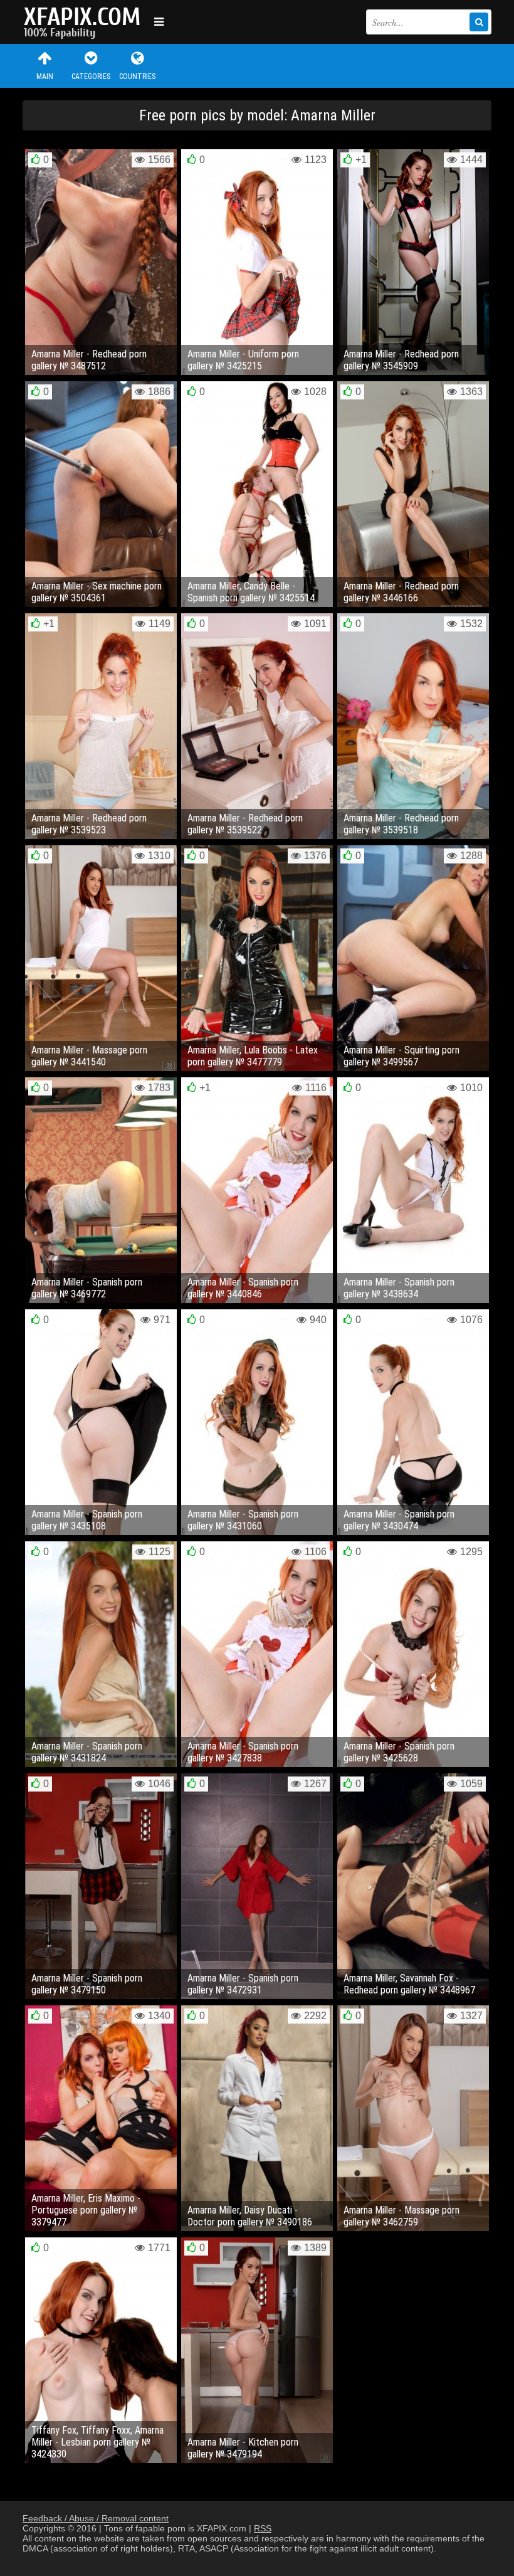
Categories (91, 77)
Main (45, 77)
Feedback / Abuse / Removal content (96, 2518)
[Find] (479, 22)
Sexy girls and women (85, 22)
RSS (263, 2528)
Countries (137, 77)
